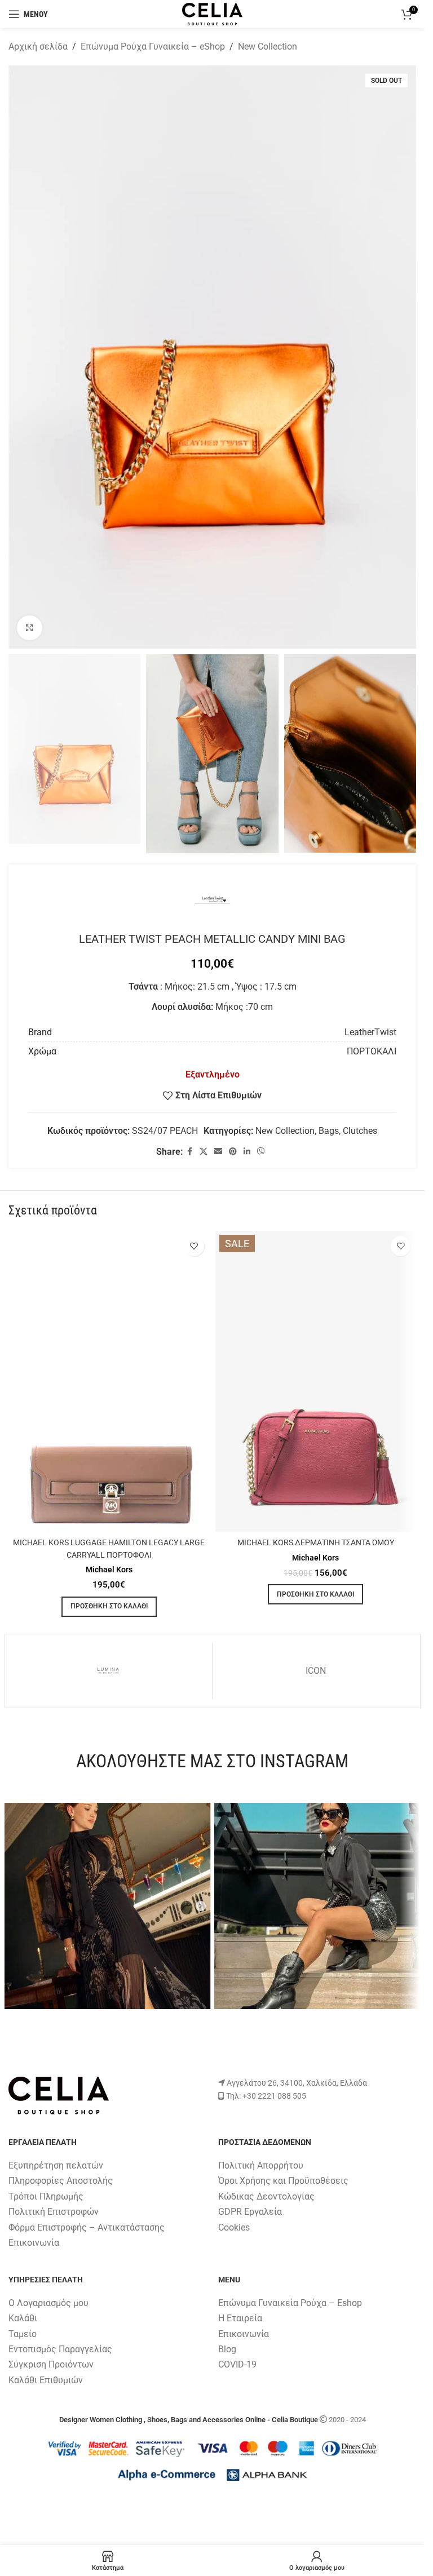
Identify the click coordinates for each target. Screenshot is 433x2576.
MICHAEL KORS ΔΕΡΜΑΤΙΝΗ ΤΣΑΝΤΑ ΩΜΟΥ (316, 1543)
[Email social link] (218, 1152)
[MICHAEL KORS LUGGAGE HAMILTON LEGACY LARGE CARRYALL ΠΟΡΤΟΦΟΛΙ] (109, 1382)
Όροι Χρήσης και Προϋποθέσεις (283, 2181)
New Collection (268, 46)
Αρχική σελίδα (38, 46)
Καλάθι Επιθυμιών (46, 2380)
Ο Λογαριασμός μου (48, 2303)
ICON (316, 1671)
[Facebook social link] (189, 1152)
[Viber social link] (261, 1152)
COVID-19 (237, 2364)
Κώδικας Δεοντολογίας (266, 2196)
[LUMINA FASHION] (109, 1671)
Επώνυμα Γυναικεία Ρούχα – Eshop (290, 2303)
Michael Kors (109, 1569)
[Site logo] (212, 13)
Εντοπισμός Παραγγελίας (60, 2349)
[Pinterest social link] (233, 1152)
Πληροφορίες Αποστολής (61, 2181)
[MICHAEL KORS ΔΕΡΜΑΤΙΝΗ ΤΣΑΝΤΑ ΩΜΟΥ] (316, 1382)
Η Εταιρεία (240, 2318)
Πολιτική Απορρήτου (261, 2165)
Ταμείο (23, 2334)
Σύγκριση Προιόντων (51, 2364)
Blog (227, 2349)
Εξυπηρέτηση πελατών (56, 2165)
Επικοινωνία (34, 2243)
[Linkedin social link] (247, 1152)
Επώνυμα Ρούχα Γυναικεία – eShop (153, 46)
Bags (329, 1131)
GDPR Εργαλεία (250, 2212)
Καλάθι (23, 2318)
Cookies (234, 2227)
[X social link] (204, 1152)
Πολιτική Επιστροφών (54, 2212)
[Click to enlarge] (30, 628)
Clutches (360, 1131)
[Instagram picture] (108, 1906)
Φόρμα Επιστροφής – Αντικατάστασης (87, 2227)
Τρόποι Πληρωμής (46, 2196)
